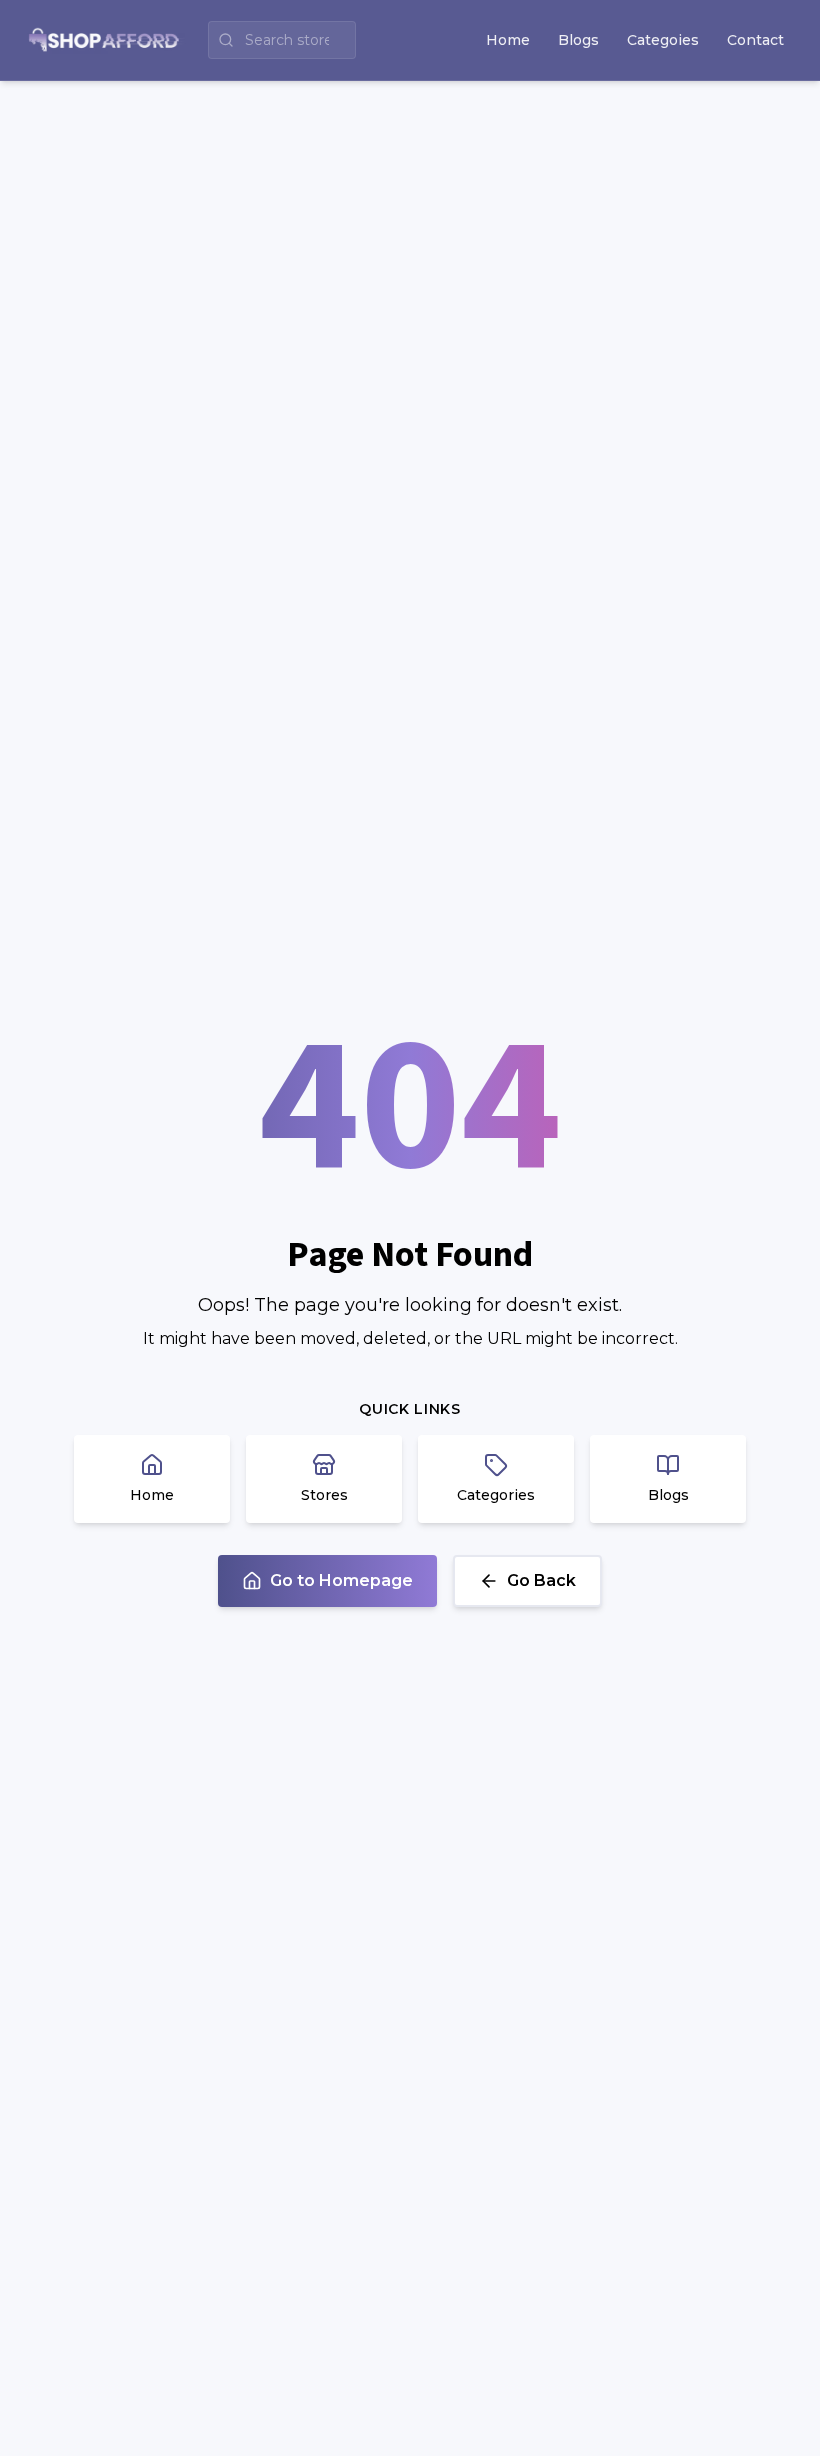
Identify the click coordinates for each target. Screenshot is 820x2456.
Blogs (578, 40)
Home (508, 40)
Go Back (541, 1580)
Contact (755, 40)
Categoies (663, 40)
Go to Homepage (341, 1580)
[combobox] (282, 40)
